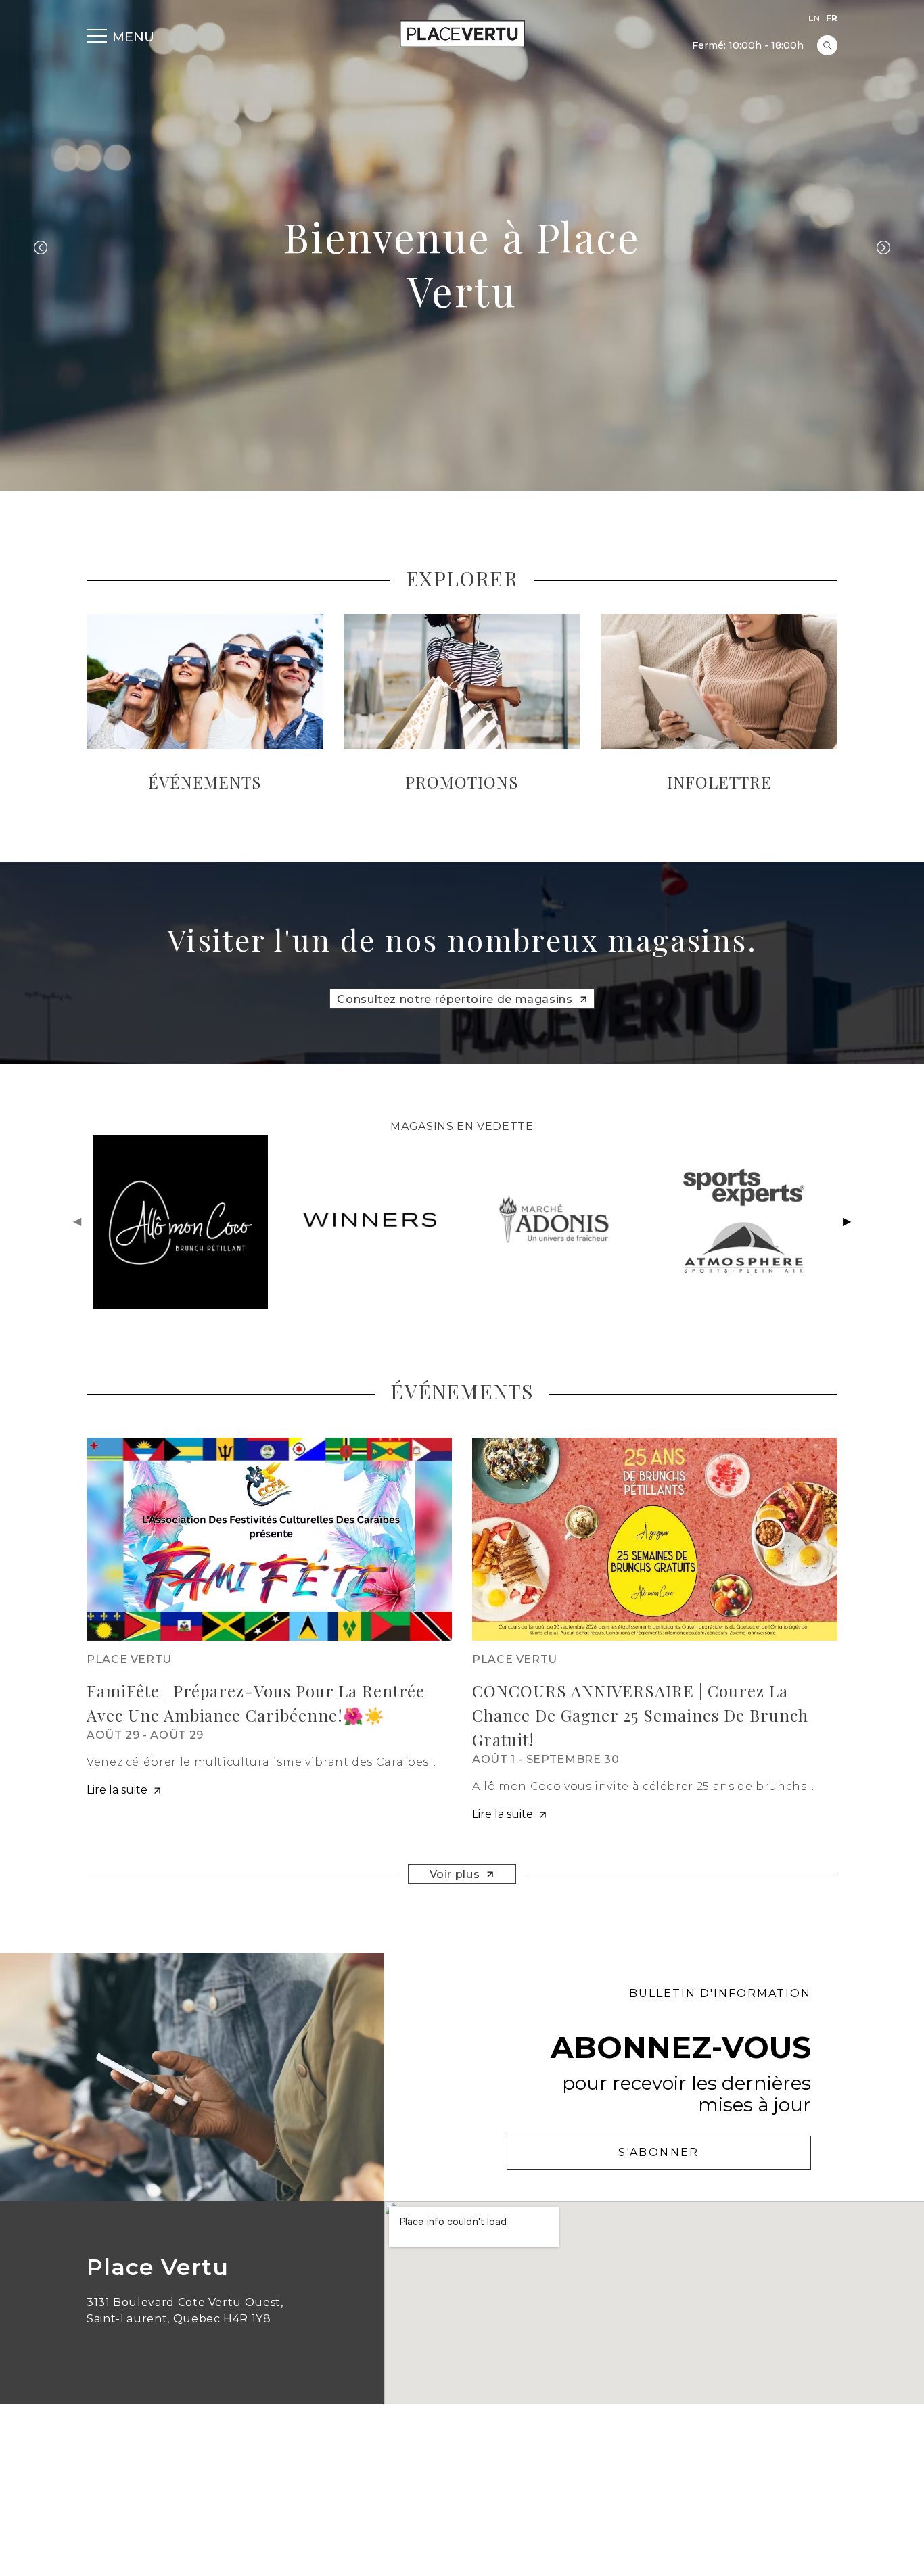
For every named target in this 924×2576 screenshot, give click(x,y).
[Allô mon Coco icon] (181, 1222)
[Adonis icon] (556, 1222)
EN (814, 18)
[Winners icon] (369, 1222)
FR (832, 18)
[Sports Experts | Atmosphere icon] (744, 1222)
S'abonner (659, 2152)
